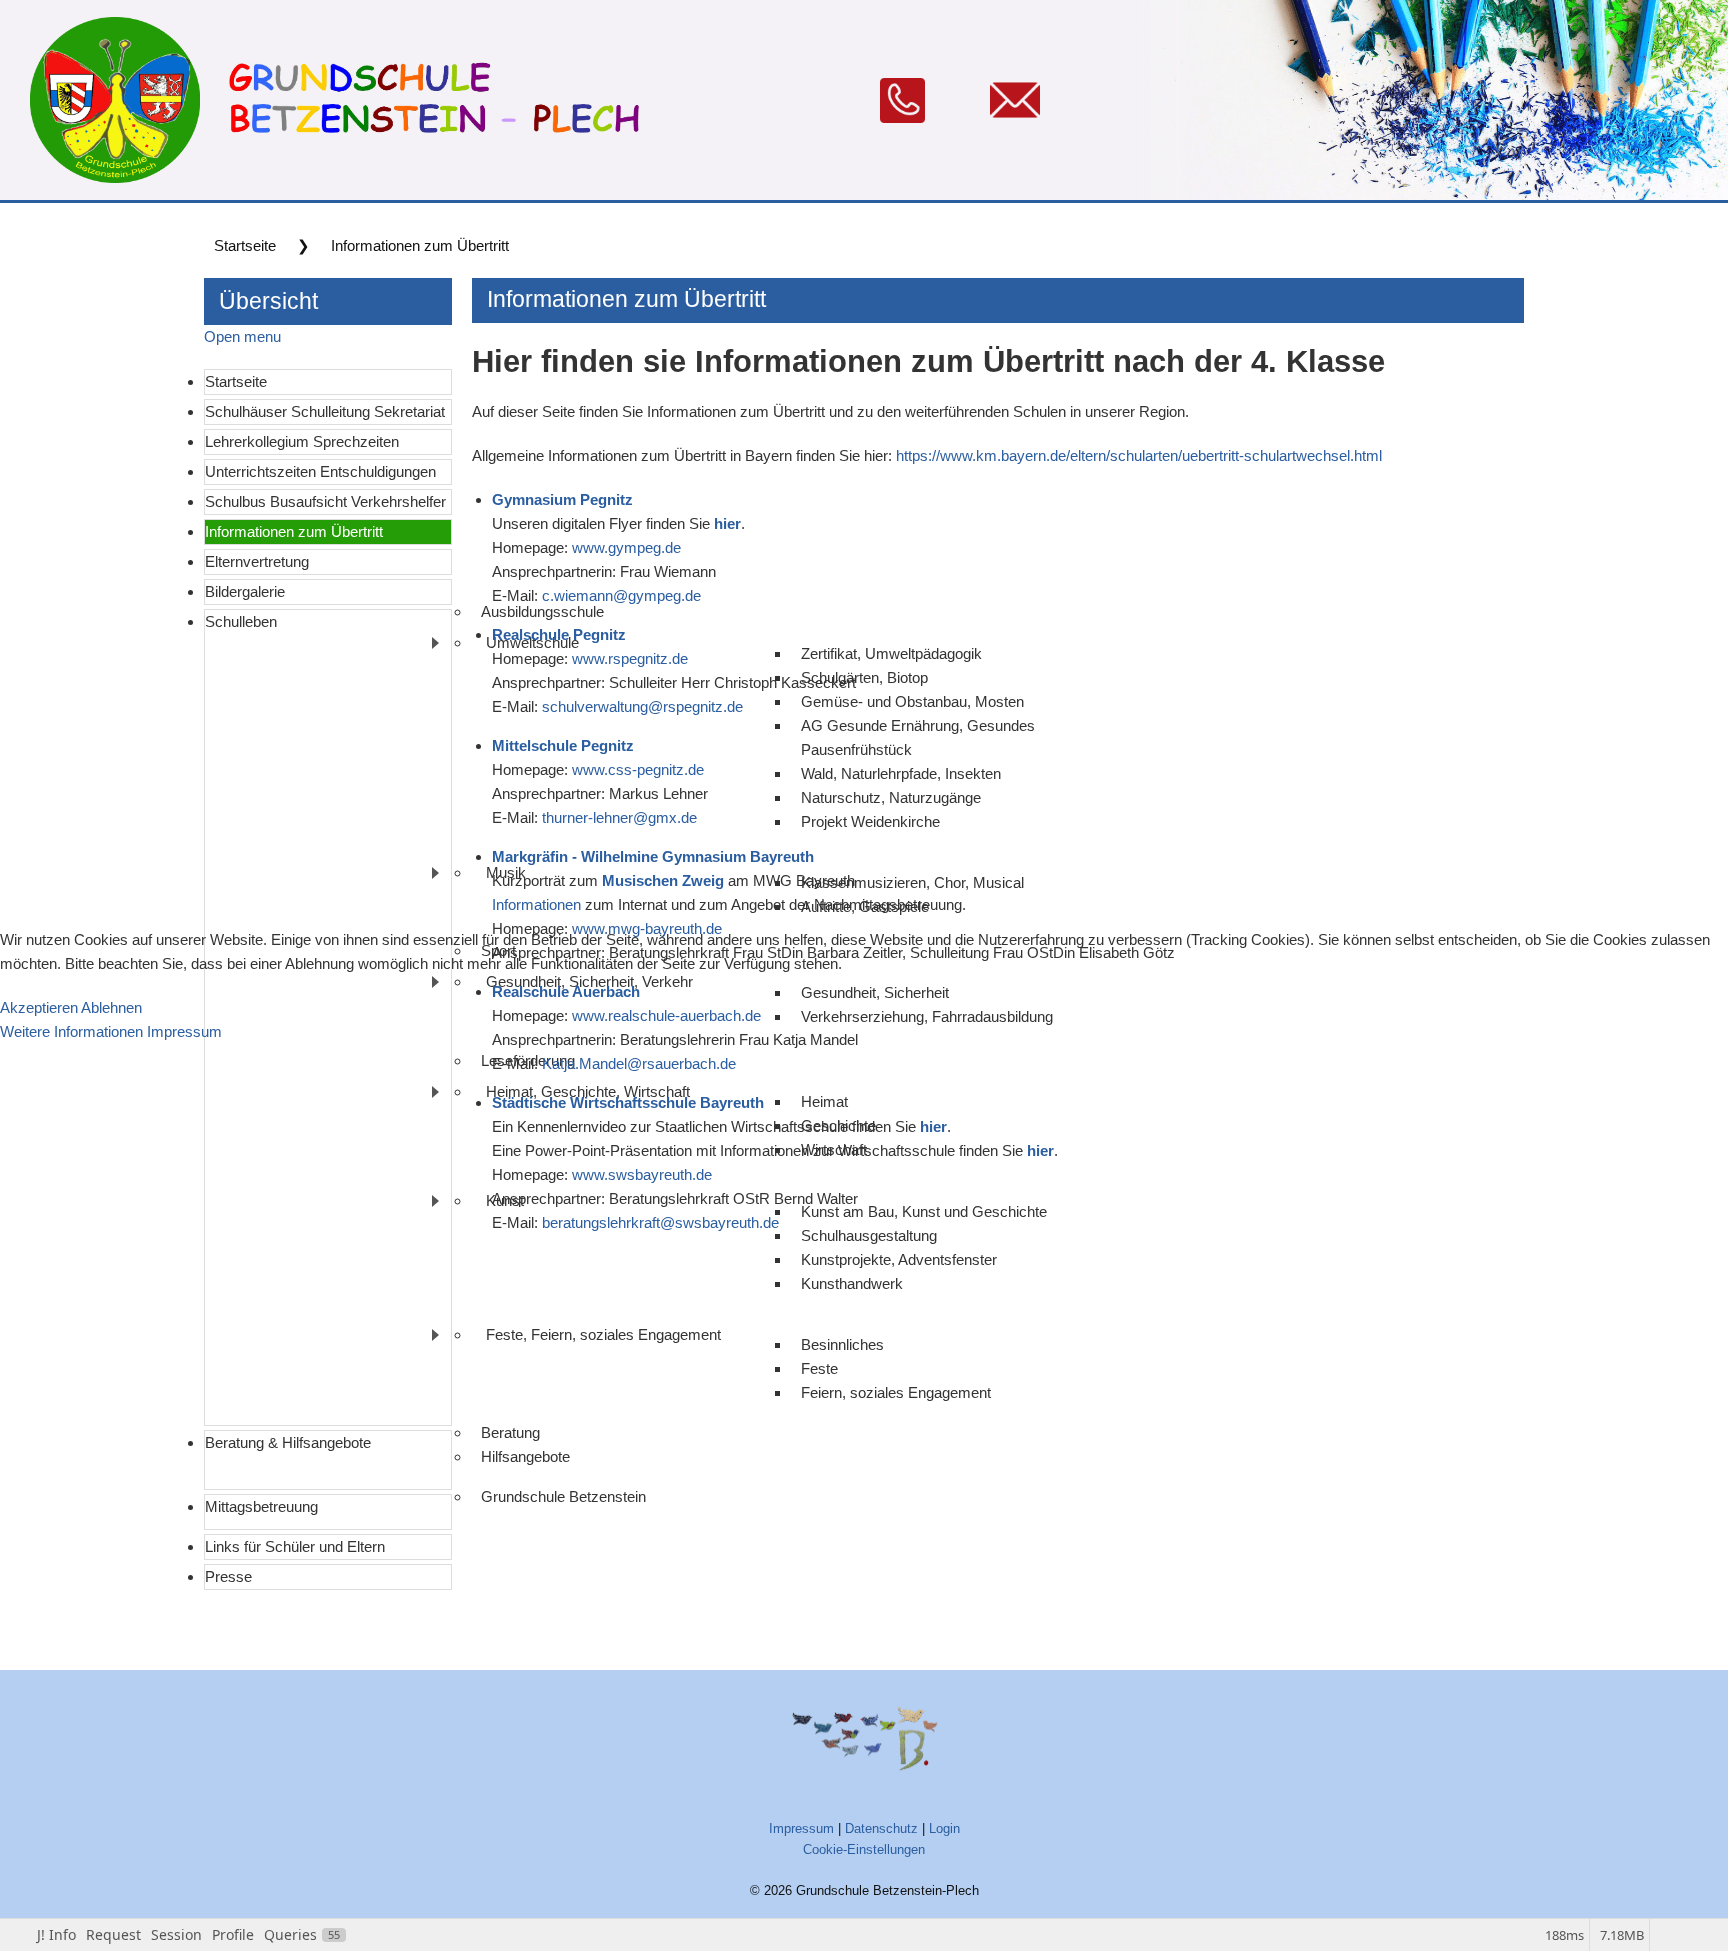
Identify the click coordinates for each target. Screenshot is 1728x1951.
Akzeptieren (39, 1007)
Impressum (184, 1031)
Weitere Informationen (71, 1031)
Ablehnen (111, 1007)
